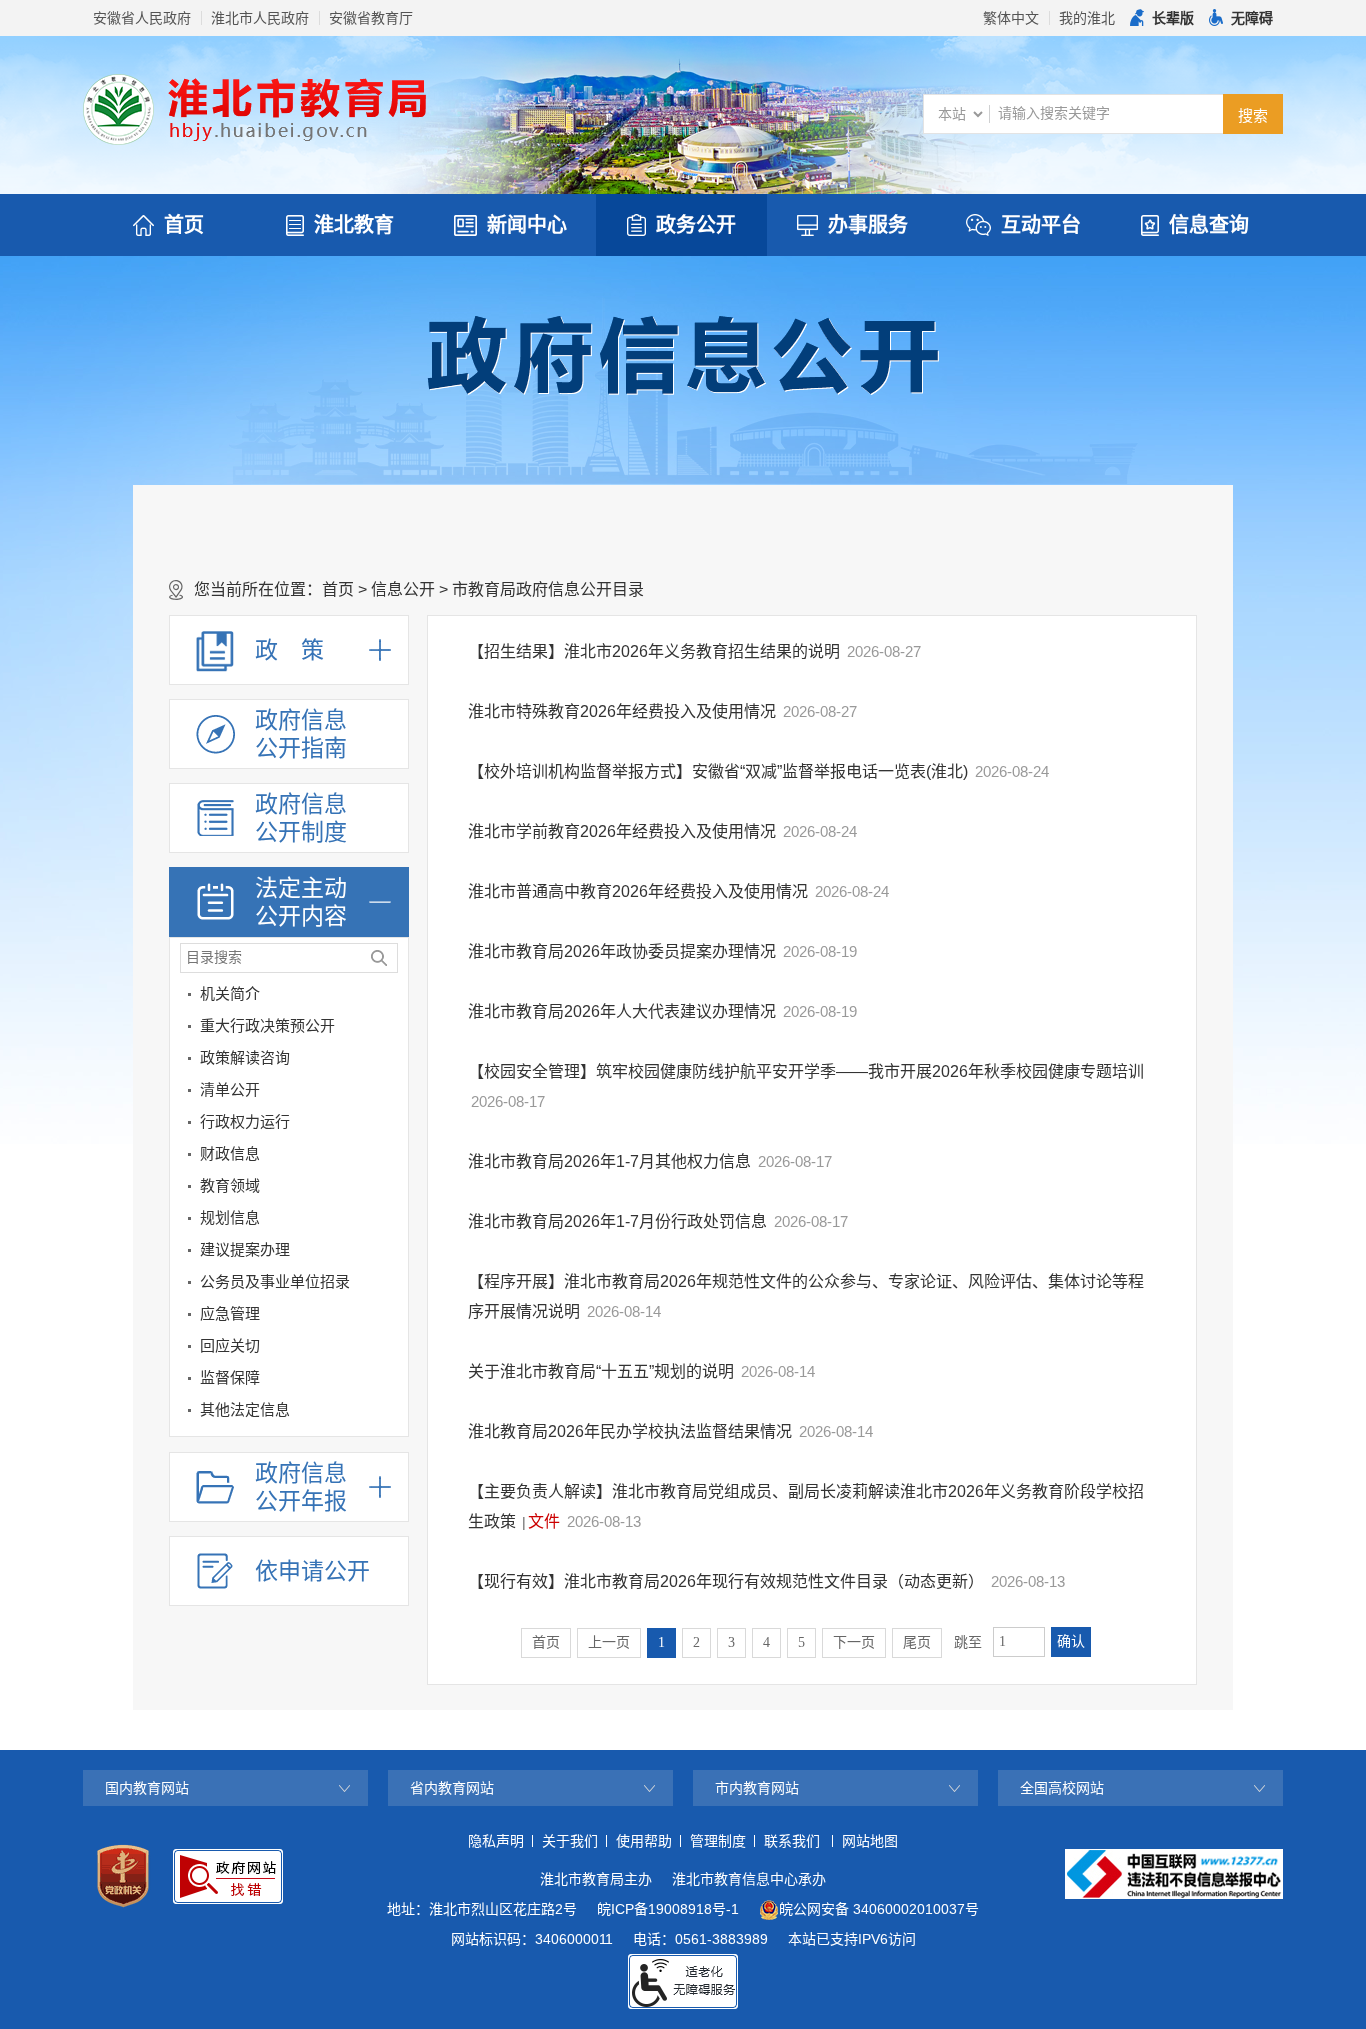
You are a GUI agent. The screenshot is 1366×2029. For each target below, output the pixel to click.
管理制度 (718, 1841)
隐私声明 (496, 1841)
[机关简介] (389, 997)
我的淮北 (1087, 18)
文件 (544, 1521)
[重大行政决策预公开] (389, 1029)
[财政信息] (389, 1157)
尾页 (917, 1642)
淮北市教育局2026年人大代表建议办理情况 (622, 1011)
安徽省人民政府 (142, 18)
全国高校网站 (1062, 1788)
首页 (184, 225)
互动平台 (1041, 225)
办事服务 (868, 225)
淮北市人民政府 (260, 18)
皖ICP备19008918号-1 (668, 1909)
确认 (1071, 1641)
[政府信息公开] (683, 354)
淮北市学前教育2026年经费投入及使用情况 (622, 831)
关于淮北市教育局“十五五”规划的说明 (601, 1371)
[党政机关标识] (123, 1876)
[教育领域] (389, 1189)
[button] (1162, 18)
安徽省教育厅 (371, 18)
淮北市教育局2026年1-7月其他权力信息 (609, 1161)
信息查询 (1209, 225)
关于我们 (570, 1841)
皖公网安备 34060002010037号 (879, 1909)
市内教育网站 (757, 1788)
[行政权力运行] (389, 1125)
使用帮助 (644, 1841)
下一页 (854, 1642)
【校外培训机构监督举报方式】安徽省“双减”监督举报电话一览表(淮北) (718, 771)
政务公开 (696, 225)
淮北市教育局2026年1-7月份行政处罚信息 (617, 1221)
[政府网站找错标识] (228, 1876)
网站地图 (870, 1841)
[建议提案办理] (389, 1253)
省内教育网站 (452, 1788)
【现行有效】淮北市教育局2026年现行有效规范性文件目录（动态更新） (726, 1581)
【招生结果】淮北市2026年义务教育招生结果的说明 (654, 651)
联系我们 (792, 1841)
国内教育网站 (147, 1788)
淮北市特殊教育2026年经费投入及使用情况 (622, 711)
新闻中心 (527, 225)
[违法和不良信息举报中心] (1174, 1874)
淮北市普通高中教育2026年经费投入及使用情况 (638, 891)
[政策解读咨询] (389, 1061)
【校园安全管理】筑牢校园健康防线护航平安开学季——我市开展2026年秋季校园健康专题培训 (806, 1071)
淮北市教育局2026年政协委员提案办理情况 (622, 951)
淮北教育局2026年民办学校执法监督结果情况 (630, 1431)
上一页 (609, 1642)
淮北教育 (354, 225)
